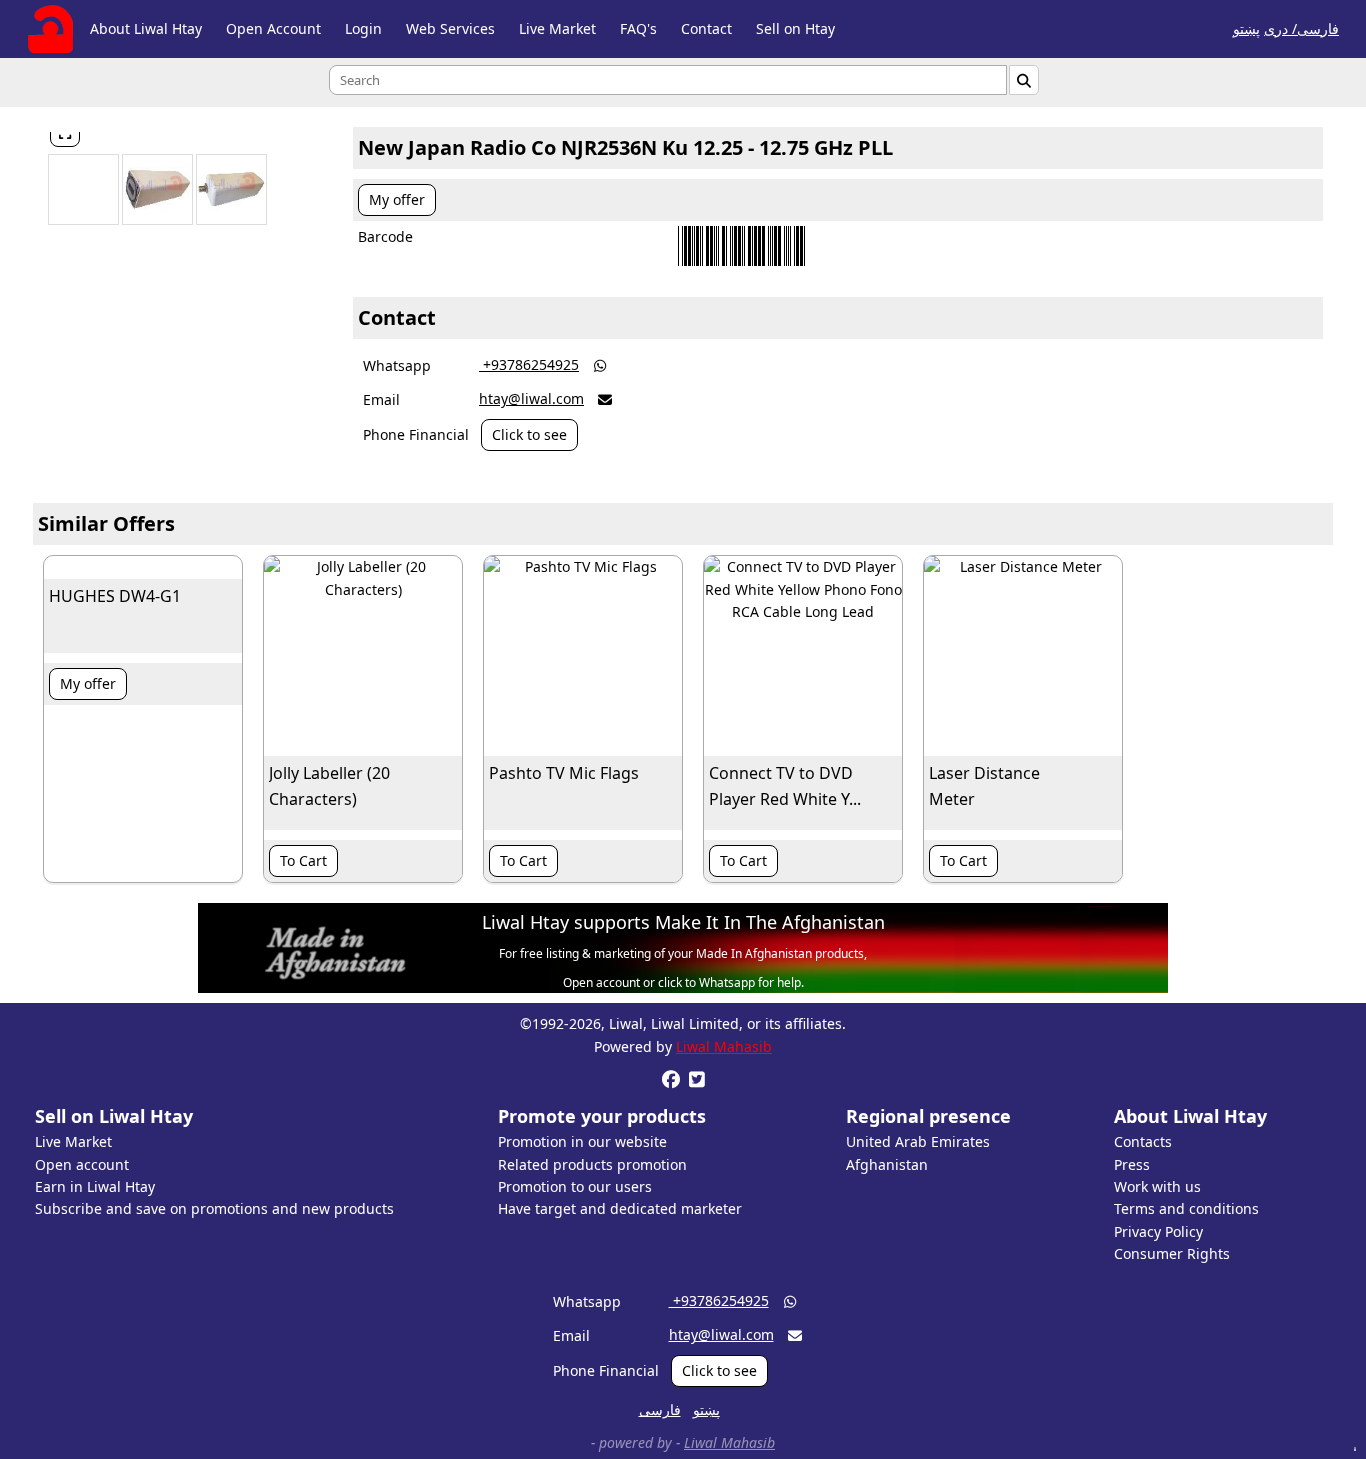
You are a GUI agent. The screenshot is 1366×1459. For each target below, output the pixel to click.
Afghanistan (887, 1164)
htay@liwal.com (531, 398)
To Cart (303, 860)
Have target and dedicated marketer (620, 1208)
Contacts (1143, 1141)
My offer (397, 199)
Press (1132, 1164)
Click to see (529, 434)
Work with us (1157, 1186)
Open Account (273, 28)
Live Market (557, 28)
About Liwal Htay (146, 28)
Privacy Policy (1158, 1231)
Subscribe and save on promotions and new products (214, 1208)
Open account (82, 1164)
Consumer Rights (1172, 1253)
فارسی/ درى (1301, 28)
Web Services (450, 28)
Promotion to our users (575, 1186)
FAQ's (638, 28)
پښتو (1246, 28)
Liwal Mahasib (724, 1046)
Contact (706, 28)
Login (363, 28)
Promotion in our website (582, 1141)
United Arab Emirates (918, 1141)
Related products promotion (592, 1164)
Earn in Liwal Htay (95, 1186)
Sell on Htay (795, 28)
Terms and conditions (1186, 1208)
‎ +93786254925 (529, 364)
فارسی (660, 1409)
